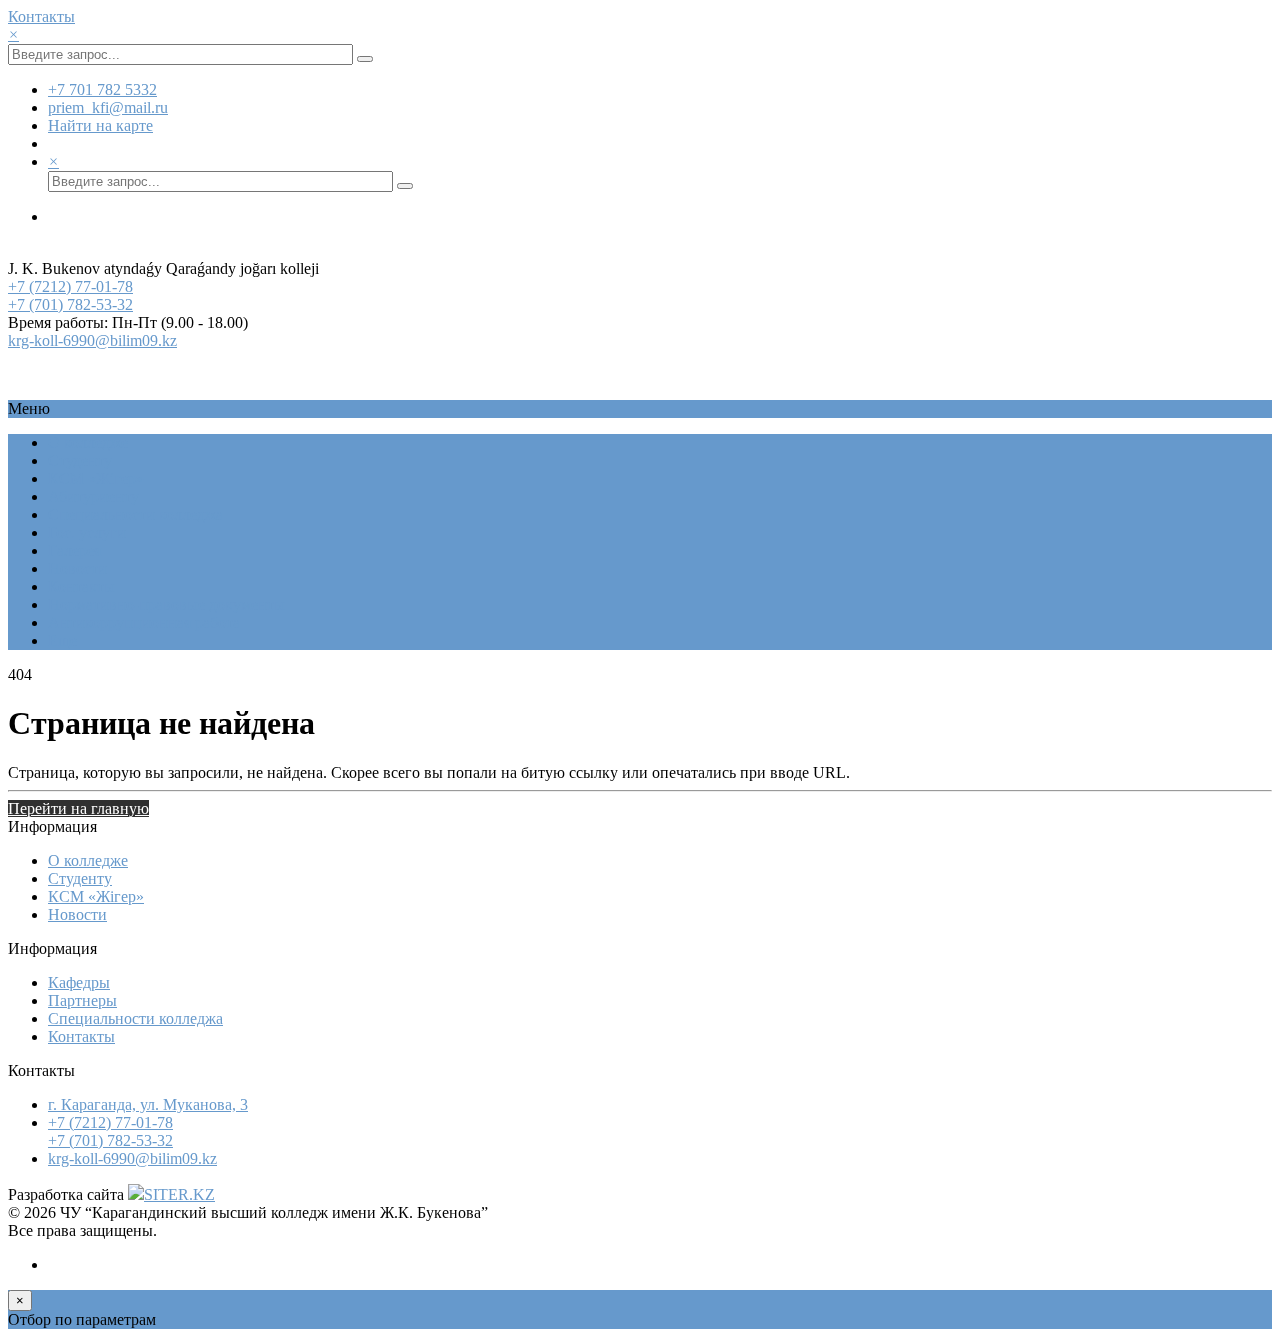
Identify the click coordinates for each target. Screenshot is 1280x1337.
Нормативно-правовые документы (166, 604)
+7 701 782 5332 (102, 89)
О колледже (88, 442)
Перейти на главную (78, 808)
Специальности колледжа (135, 514)
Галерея (74, 550)
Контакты (41, 16)
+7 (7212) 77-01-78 (70, 286)
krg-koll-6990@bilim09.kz (92, 340)
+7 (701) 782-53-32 (70, 304)
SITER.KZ (179, 1194)
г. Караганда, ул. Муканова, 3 (148, 1104)
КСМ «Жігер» (96, 478)
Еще (62, 640)
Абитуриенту (93, 496)
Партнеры (82, 1000)
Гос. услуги (87, 532)
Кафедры (79, 982)
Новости (77, 568)
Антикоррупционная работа (144, 622)
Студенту (80, 460)
